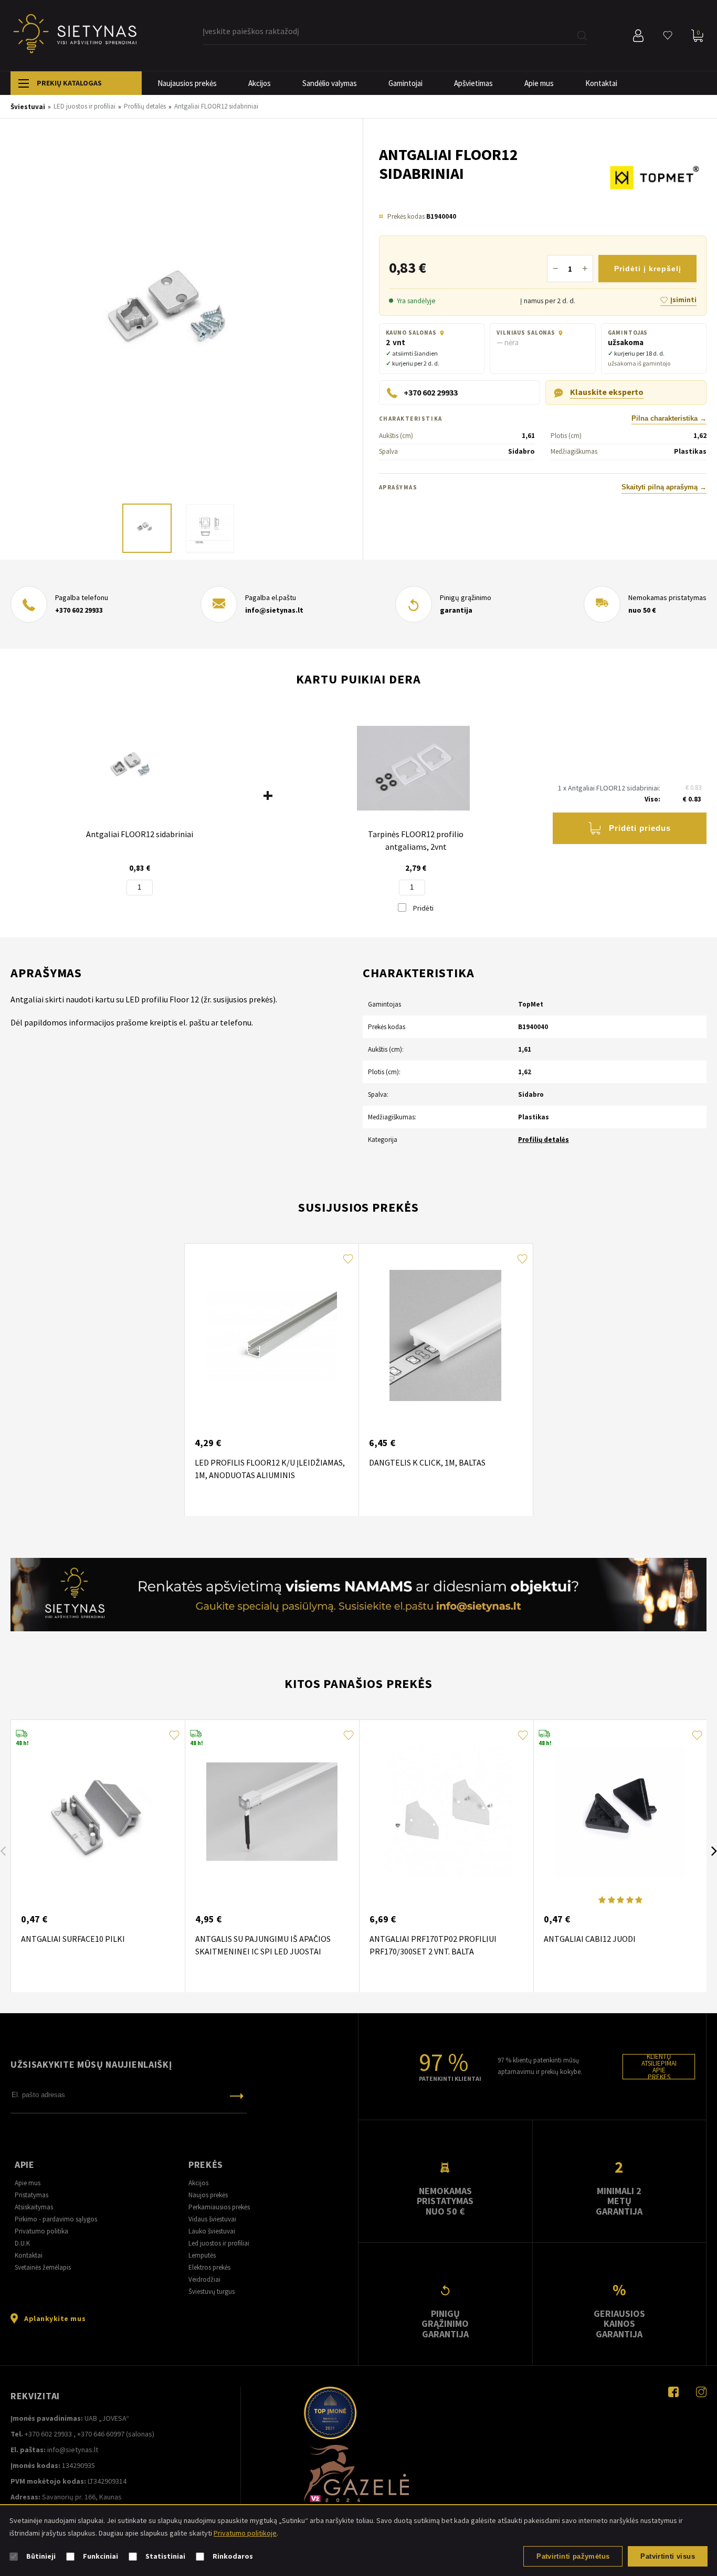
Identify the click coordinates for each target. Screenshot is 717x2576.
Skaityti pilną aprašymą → (664, 487)
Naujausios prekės (187, 83)
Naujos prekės (208, 2195)
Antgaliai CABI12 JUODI (590, 1939)
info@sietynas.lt (274, 610)
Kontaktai (601, 83)
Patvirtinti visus (668, 2556)
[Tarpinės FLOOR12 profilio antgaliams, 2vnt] (413, 769)
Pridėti (423, 908)
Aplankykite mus (55, 2318)
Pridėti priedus (640, 828)
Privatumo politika (41, 2231)
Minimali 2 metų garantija (619, 2201)
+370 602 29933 (79, 610)
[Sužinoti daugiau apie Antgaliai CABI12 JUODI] (620, 1812)
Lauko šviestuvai (212, 2231)
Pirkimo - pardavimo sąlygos (56, 2219)
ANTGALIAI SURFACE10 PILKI (73, 1939)
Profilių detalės (544, 1140)
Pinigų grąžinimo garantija (445, 2324)
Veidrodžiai (204, 2279)
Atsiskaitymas (34, 2207)
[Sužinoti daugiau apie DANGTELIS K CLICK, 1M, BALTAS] (446, 1335)
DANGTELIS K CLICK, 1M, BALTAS (427, 1462)
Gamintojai (405, 83)
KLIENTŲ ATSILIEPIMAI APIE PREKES (659, 2067)
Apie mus (539, 83)
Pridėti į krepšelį (648, 269)
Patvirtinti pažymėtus (573, 2556)
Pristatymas (31, 2195)
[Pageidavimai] (668, 36)
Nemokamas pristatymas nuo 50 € (445, 2201)
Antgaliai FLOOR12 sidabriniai (140, 834)
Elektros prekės (209, 2267)
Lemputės (202, 2255)
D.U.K (22, 2243)
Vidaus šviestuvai (212, 2219)
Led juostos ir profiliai (219, 2243)
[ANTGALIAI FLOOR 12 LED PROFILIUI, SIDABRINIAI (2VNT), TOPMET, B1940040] (187, 321)
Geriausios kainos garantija (619, 2324)
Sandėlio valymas (330, 83)
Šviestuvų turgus (212, 2291)
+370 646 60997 (101, 2434)
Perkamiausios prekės (219, 2207)
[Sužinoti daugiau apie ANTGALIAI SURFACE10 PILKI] (98, 1812)
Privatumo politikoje (245, 2533)
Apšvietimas (473, 83)
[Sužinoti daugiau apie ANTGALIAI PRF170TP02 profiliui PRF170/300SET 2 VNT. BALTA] (446, 1812)
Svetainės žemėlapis (43, 2267)
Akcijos (260, 83)
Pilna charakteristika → (669, 419)
